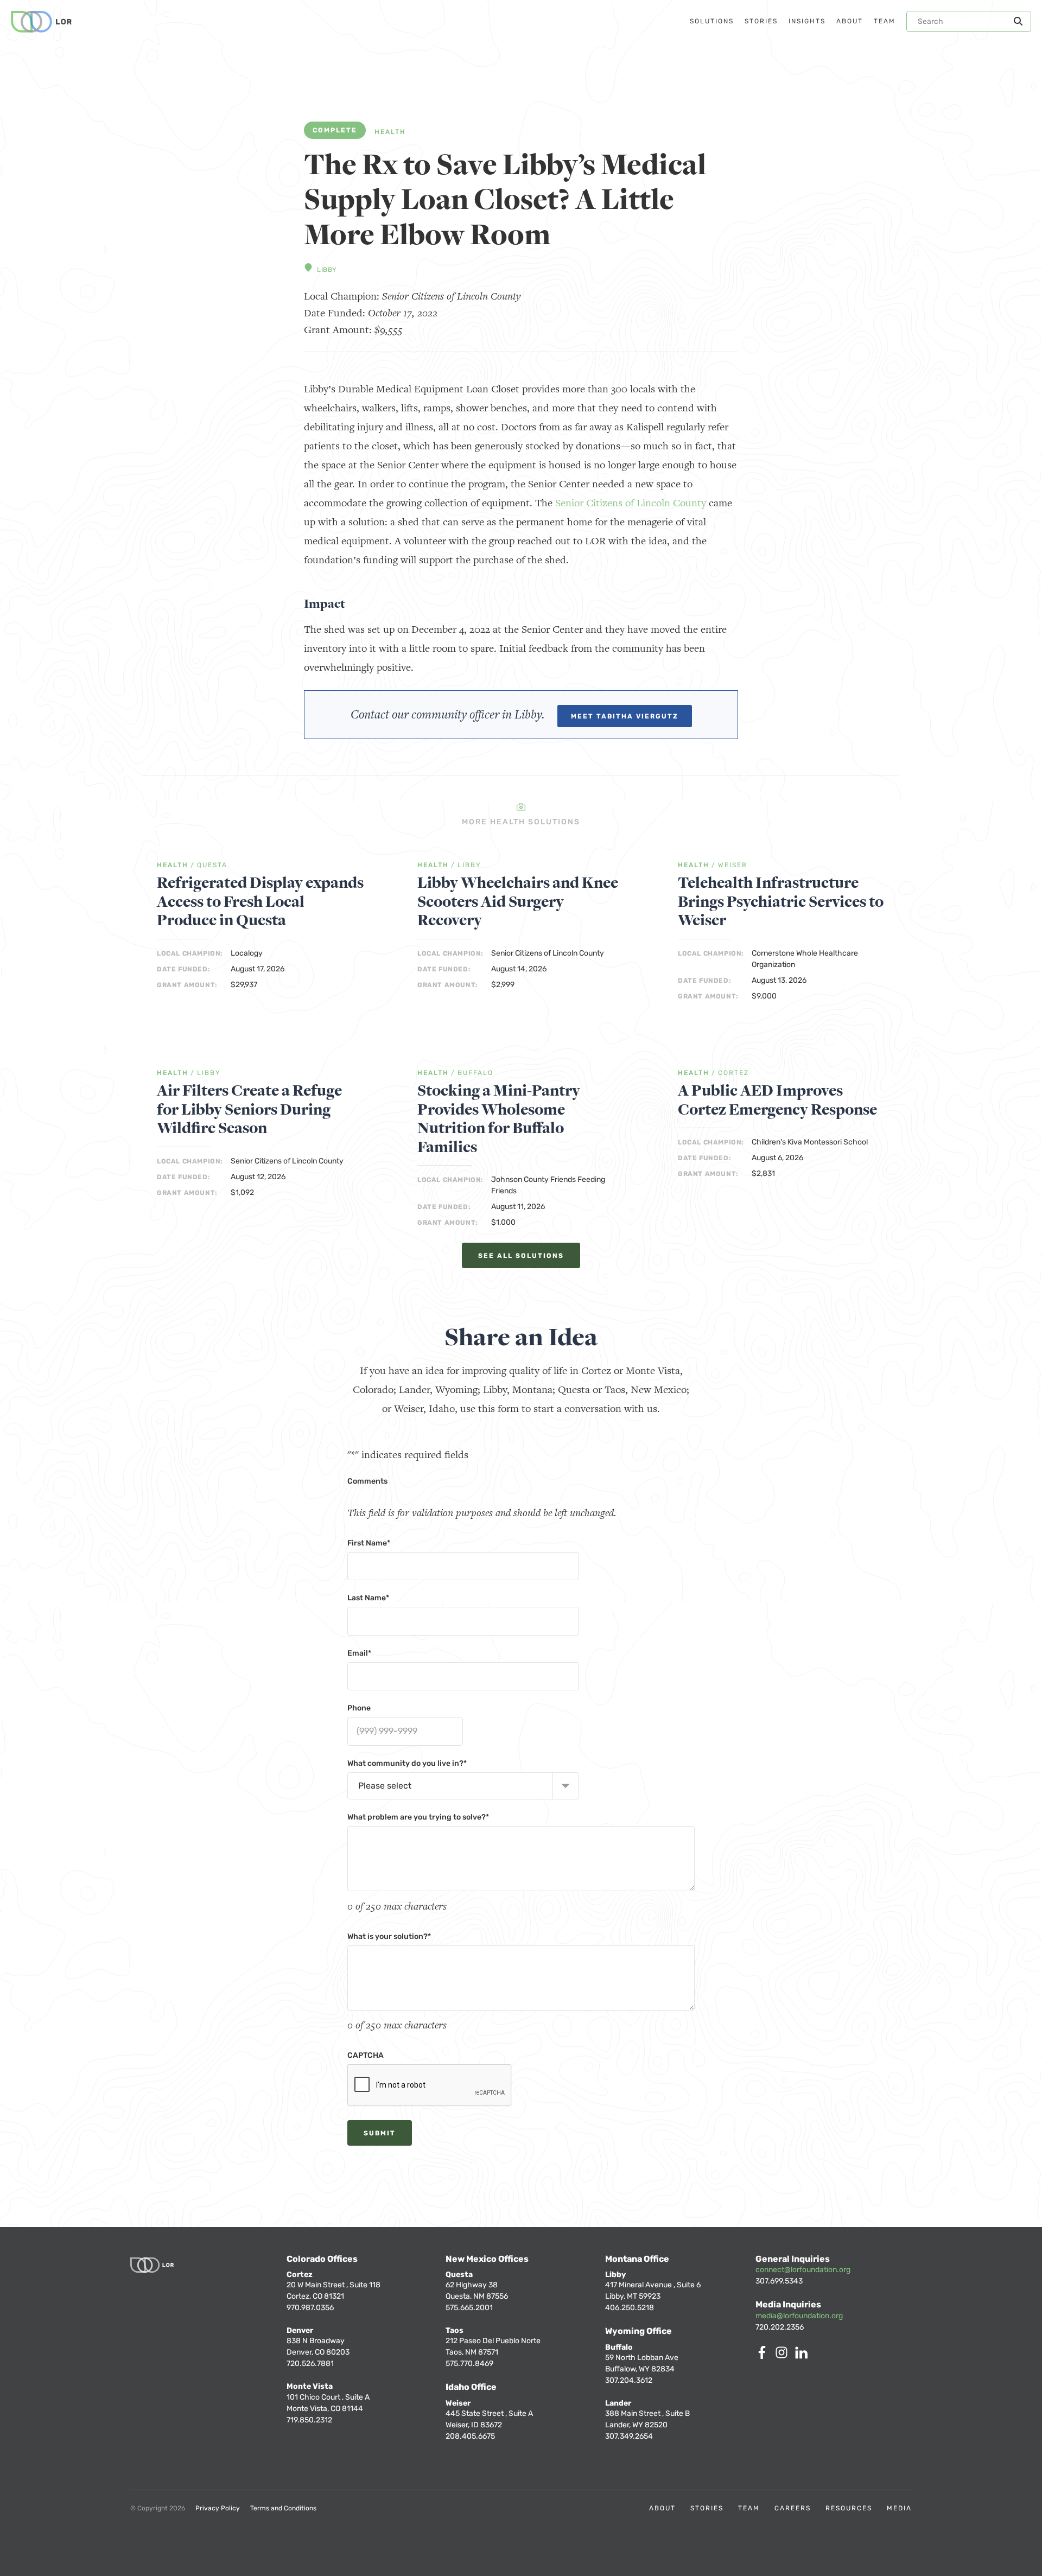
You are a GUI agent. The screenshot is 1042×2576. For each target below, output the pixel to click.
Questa (212, 865)
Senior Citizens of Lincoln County (631, 503)
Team (749, 2508)
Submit (380, 2133)
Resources (849, 2508)
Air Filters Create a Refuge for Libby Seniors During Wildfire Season (249, 1110)
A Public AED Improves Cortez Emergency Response (777, 1100)
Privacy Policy (218, 2508)
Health (390, 132)
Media (899, 2508)
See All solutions (521, 1256)
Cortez (733, 1073)
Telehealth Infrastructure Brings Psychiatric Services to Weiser (781, 902)
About (662, 2508)
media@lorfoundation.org (799, 2316)
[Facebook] (764, 2356)
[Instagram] (784, 2356)
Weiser (733, 865)
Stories (707, 2508)
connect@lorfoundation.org (803, 2270)
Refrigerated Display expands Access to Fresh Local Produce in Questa (260, 902)
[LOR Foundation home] (41, 22)
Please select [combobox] (385, 1786)
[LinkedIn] (803, 2356)
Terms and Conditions (283, 2508)
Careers (793, 2508)
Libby (327, 270)
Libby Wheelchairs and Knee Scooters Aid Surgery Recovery (518, 902)
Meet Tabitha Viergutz (625, 716)
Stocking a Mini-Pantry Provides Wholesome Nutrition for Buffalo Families (499, 1119)
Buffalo (475, 1073)
